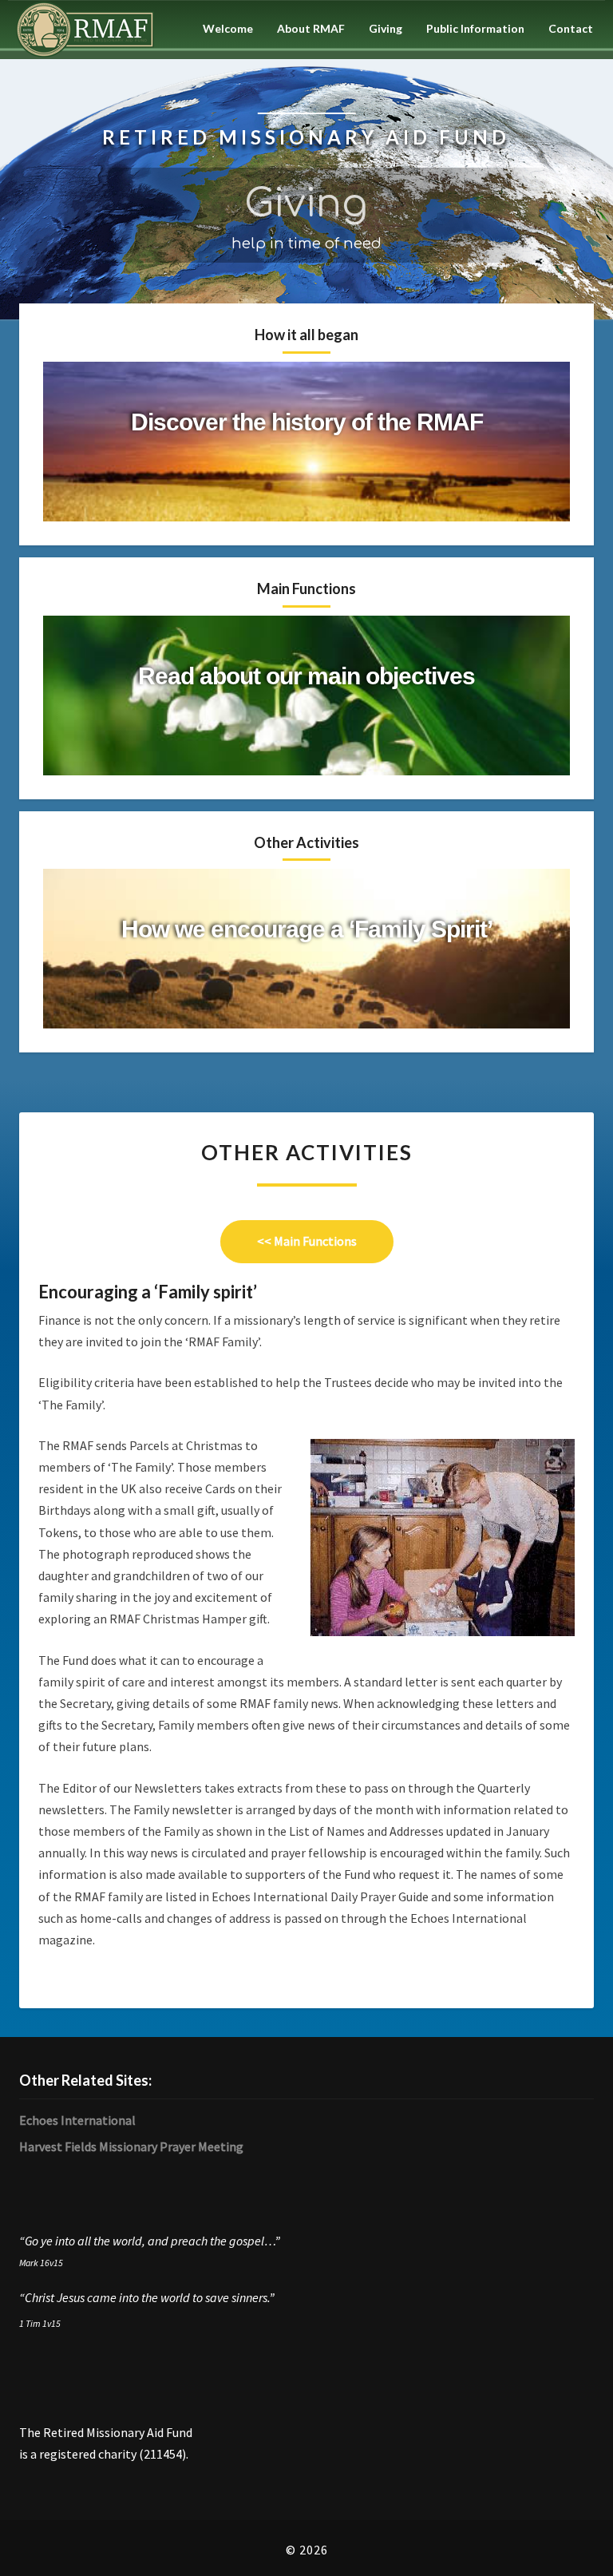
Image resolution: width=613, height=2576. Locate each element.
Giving (386, 28)
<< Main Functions (325, 1241)
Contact (571, 28)
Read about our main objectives (306, 676)
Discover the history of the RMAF (307, 422)
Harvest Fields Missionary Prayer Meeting (131, 2146)
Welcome (228, 28)
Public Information (475, 28)
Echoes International (77, 2120)
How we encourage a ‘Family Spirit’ (307, 929)
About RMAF (311, 28)
